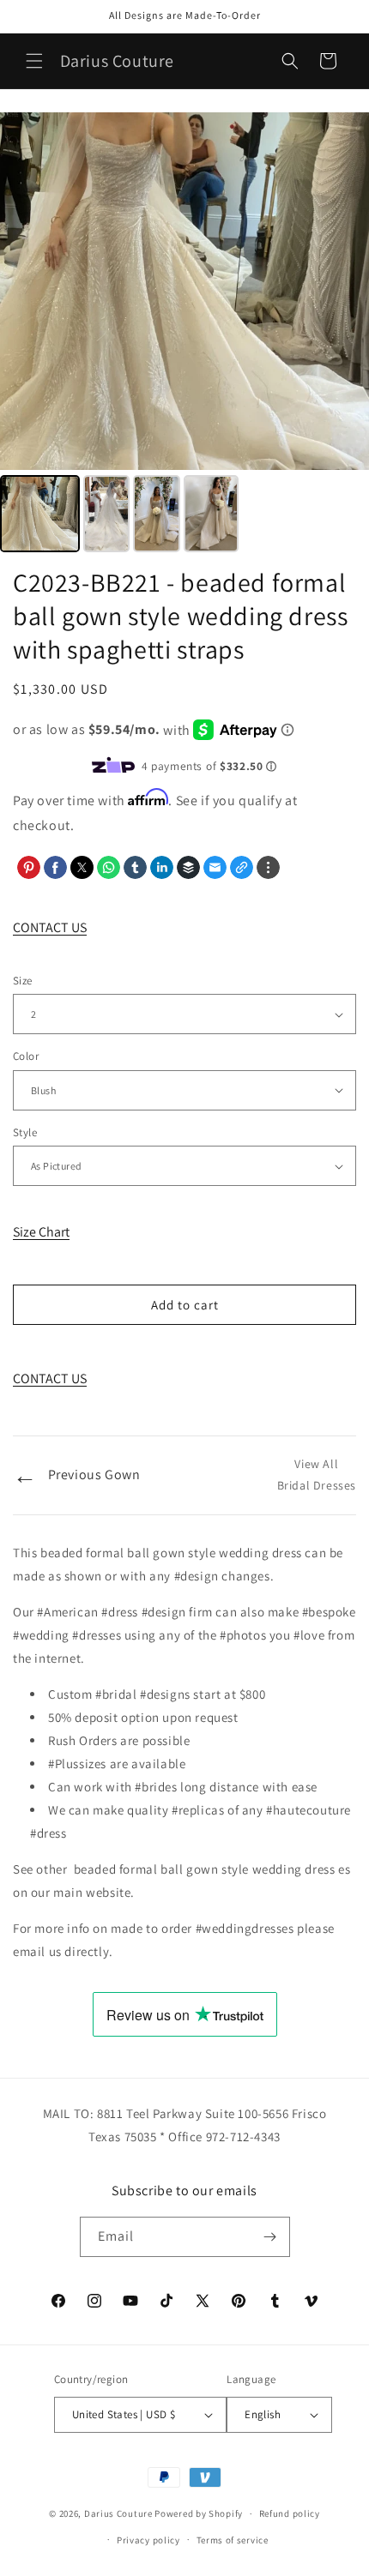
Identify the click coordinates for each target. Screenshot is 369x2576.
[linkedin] (162, 867)
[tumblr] (135, 867)
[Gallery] (184, 335)
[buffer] (188, 867)
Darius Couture (118, 2513)
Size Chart (41, 1232)
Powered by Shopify (199, 2513)
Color (26, 1056)
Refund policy (290, 2513)
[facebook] (55, 867)
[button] (34, 61)
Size (23, 981)
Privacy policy (148, 2540)
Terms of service (233, 2540)
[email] (215, 867)
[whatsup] (109, 867)
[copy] (242, 867)
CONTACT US (50, 927)
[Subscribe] (270, 2237)
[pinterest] (29, 867)
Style (25, 1132)
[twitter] (82, 867)
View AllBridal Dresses (317, 1475)
